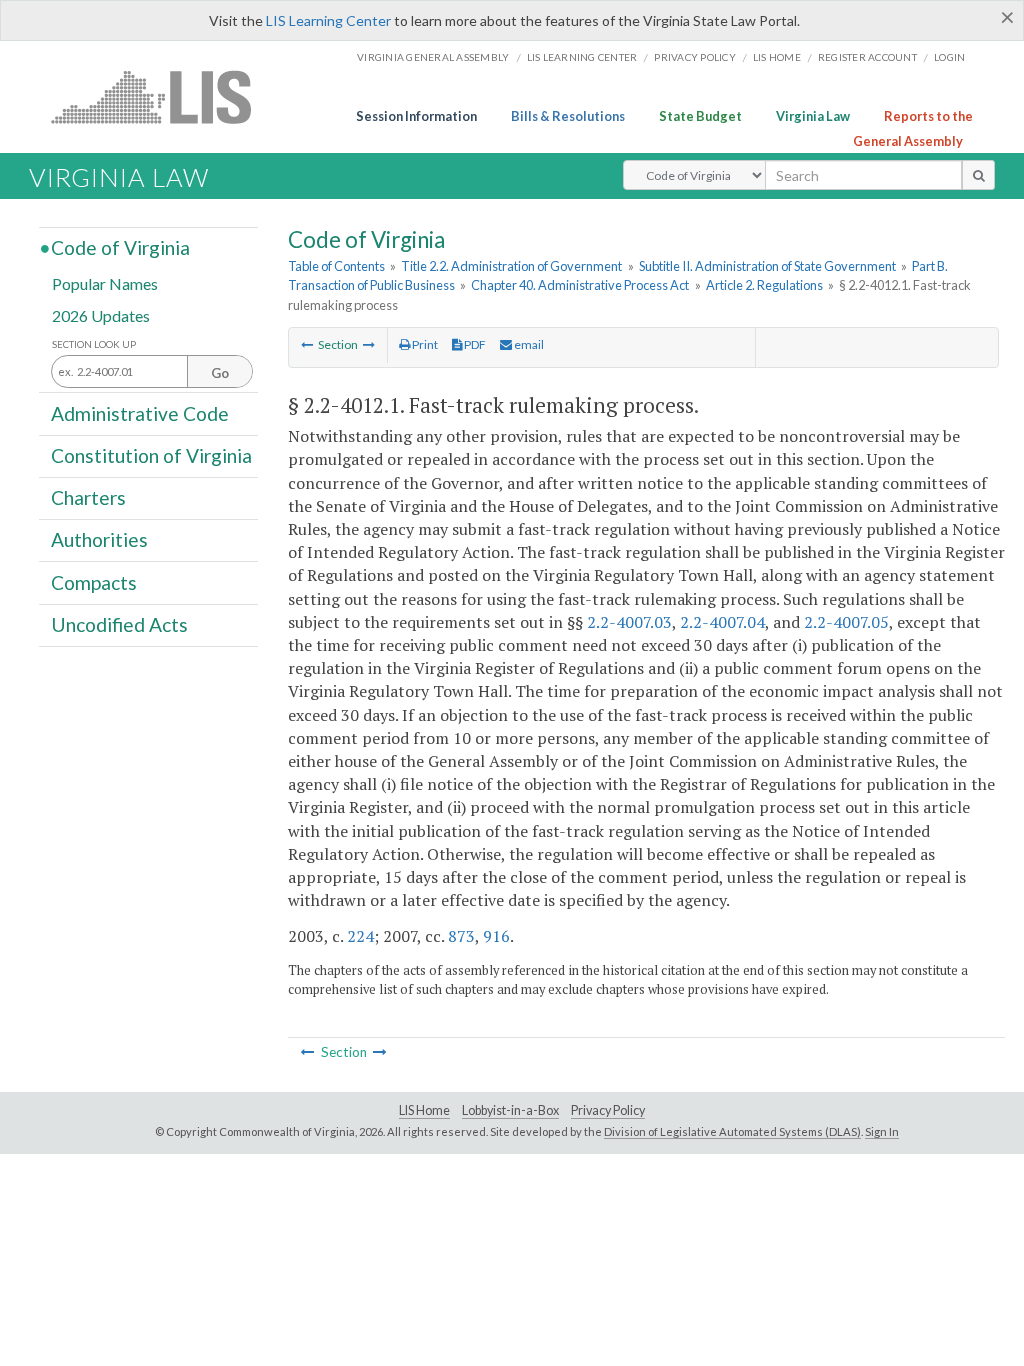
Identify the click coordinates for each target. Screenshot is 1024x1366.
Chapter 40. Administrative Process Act (580, 285)
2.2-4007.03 (629, 622)
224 (360, 936)
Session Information (416, 116)
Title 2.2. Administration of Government (511, 266)
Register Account (867, 57)
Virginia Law (813, 116)
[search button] (978, 175)
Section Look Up (94, 344)
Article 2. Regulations (764, 285)
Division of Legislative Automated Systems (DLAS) (732, 1131)
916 (496, 936)
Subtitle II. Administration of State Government (767, 266)
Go (220, 373)
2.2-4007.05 (846, 622)
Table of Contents (336, 266)
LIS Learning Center (328, 20)
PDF (474, 344)
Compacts (94, 581)
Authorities (99, 539)
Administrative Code (140, 412)
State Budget (700, 116)
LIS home (777, 57)
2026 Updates (101, 314)
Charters (88, 497)
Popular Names (105, 283)
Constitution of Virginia (151, 455)
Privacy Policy (695, 57)
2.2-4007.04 (722, 622)
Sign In (882, 1131)
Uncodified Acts (119, 624)
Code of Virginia (120, 247)
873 (461, 936)
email (528, 344)
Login (949, 57)
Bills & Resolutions (568, 116)
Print (424, 344)
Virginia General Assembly (433, 57)
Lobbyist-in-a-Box (510, 1110)
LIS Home (424, 1110)
